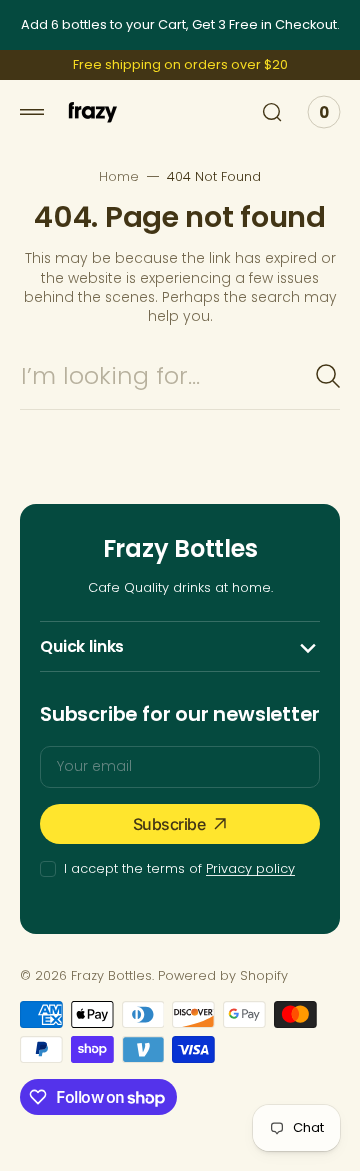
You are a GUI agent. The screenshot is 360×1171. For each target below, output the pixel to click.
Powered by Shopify (223, 975)
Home (119, 176)
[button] (32, 112)
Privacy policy (250, 868)
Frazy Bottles (111, 975)
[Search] (328, 376)
